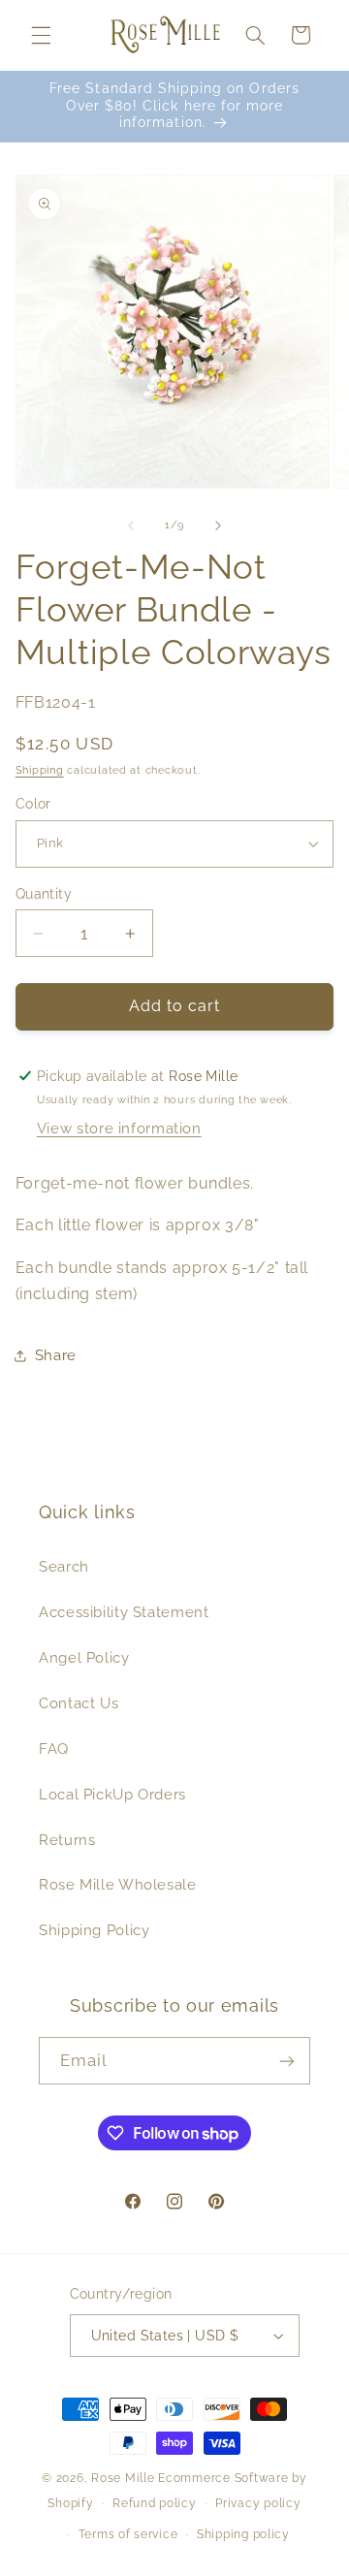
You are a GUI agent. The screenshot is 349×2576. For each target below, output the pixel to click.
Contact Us (79, 1703)
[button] (41, 35)
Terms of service (128, 2534)
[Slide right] (218, 525)
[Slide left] (131, 525)
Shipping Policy (94, 1930)
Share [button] (56, 1355)
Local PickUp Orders (112, 1794)
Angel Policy (84, 1657)
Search (64, 1566)
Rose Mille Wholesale (118, 1884)
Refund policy (155, 2503)
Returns (67, 1840)
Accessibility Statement (124, 1612)
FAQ (54, 1749)
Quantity (44, 894)
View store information (119, 1128)
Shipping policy (243, 2534)
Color (33, 804)
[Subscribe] (287, 2061)
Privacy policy (258, 2503)
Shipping (40, 770)
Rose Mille (123, 2478)
